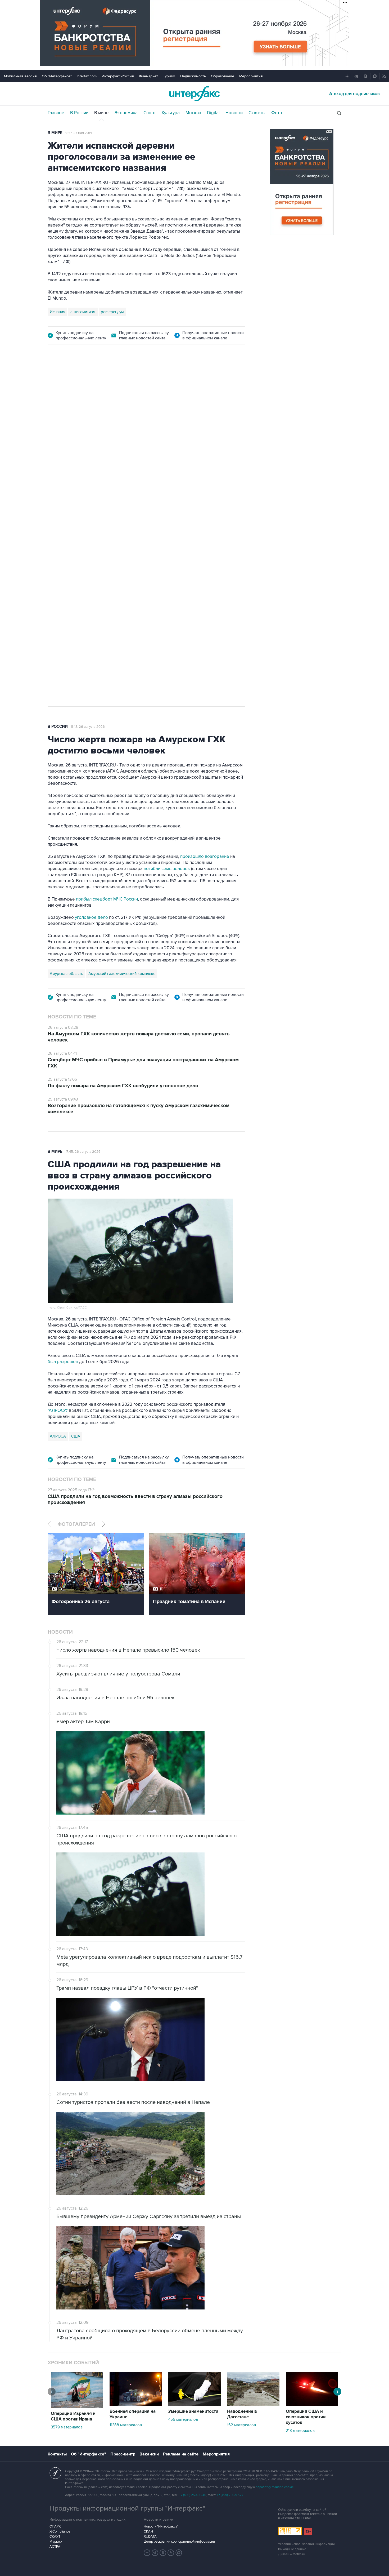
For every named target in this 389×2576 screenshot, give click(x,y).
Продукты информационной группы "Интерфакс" (127, 2508)
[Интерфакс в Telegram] (155, 2553)
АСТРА (55, 2547)
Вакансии (149, 2454)
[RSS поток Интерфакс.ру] (171, 2553)
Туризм (169, 76)
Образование (223, 76)
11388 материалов (126, 2425)
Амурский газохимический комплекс (122, 974)
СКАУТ (55, 2537)
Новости (234, 113)
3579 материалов (67, 2427)
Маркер (56, 2542)
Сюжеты (257, 113)
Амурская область (66, 974)
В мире (101, 113)
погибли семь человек (167, 869)
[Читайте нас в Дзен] (147, 2553)
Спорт (150, 113)
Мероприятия (251, 76)
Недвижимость (193, 76)
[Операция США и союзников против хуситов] (312, 2405)
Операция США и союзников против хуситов (306, 2417)
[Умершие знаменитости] (195, 2405)
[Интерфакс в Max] (179, 2553)
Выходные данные (292, 2549)
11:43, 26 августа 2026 (88, 727)
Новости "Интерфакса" (161, 2526)
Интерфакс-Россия (118, 76)
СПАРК (55, 2526)
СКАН (148, 2531)
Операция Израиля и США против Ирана (73, 2416)
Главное (56, 113)
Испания (57, 312)
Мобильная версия (20, 76)
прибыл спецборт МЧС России (106, 899)
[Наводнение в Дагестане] (253, 2405)
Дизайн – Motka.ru (292, 2554)
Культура (171, 113)
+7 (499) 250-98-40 (193, 2495)
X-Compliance (60, 2531)
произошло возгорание (205, 857)
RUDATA (150, 2537)
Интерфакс (195, 94)
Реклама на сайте (181, 2454)
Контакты (57, 2454)
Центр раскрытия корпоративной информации (179, 2542)
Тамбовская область (69, 476)
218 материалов (300, 2431)
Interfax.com (87, 76)
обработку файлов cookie (275, 2487)
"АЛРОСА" (58, 1411)
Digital (213, 113)
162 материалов (241, 2425)
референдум (112, 312)
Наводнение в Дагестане (242, 2414)
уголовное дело (92, 917)
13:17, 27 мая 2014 (79, 133)
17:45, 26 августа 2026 (83, 1152)
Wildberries (102, 476)
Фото (277, 113)
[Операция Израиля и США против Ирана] (77, 2407)
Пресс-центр (123, 2454)
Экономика (126, 113)
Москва (193, 113)
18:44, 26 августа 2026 (88, 382)
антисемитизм (83, 312)
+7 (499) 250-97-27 (230, 2495)
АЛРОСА (58, 1436)
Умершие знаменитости (193, 2411)
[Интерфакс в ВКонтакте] (163, 2553)
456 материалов (183, 2419)
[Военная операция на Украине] (136, 2405)
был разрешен (63, 1362)
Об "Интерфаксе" (57, 76)
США (76, 1436)
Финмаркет (148, 76)
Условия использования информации (306, 2544)
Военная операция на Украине (133, 2414)
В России (79, 113)
